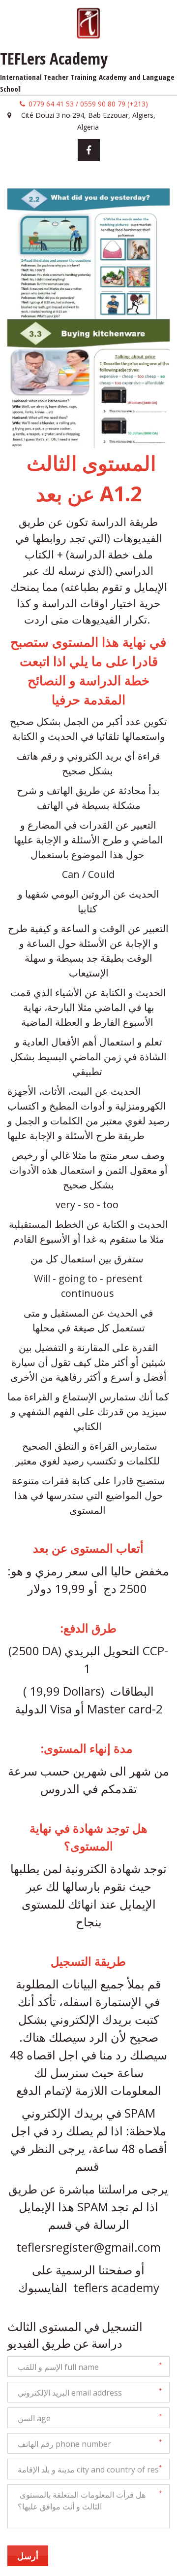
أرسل (28, 2556)
